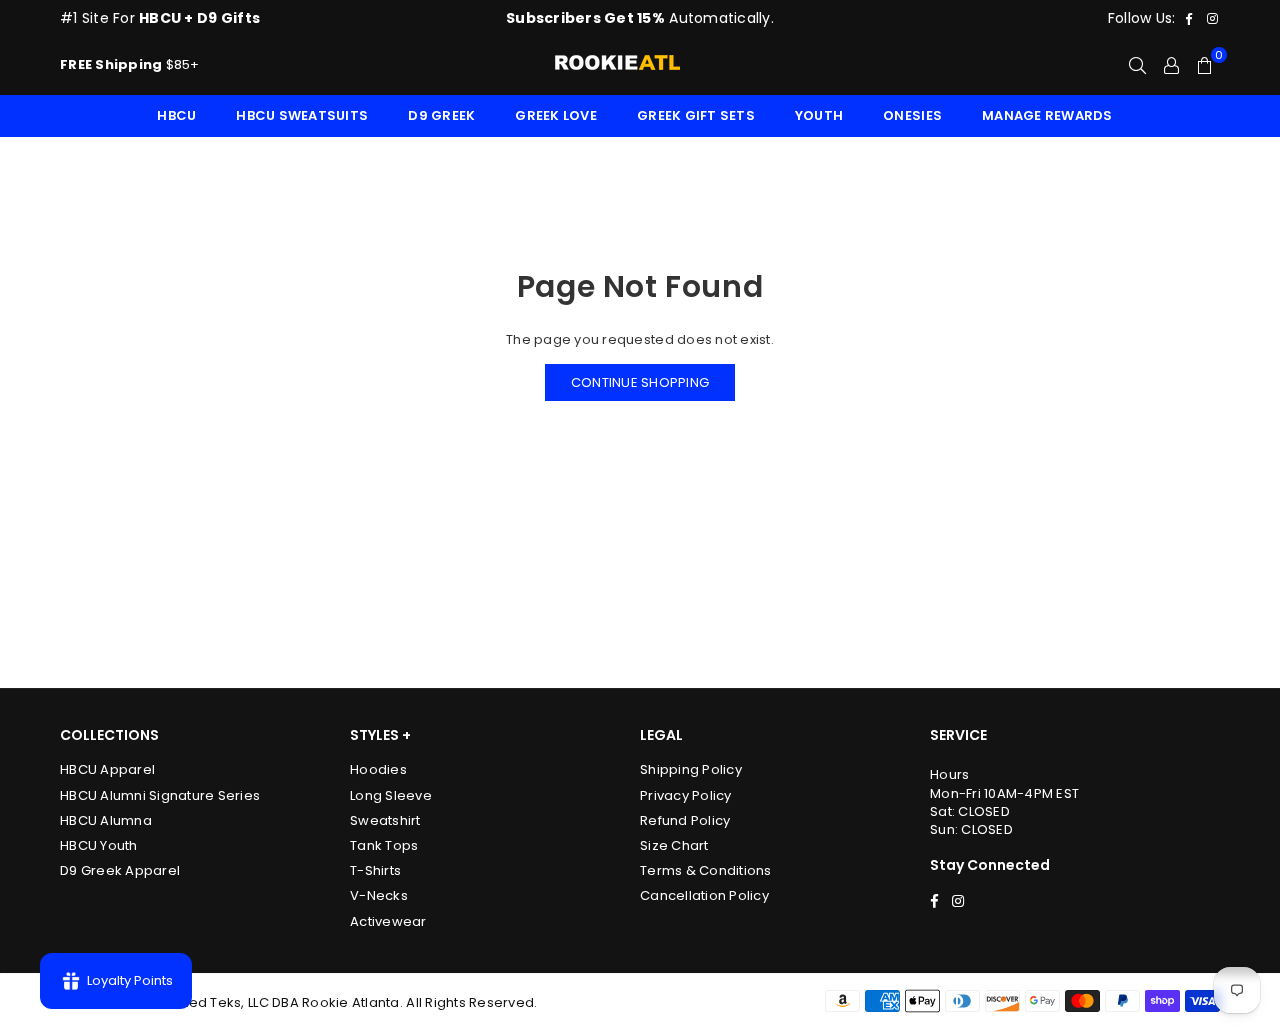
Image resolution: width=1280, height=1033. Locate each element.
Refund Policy (685, 820)
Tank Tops (384, 845)
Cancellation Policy (704, 895)
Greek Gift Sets (696, 115)
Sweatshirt (385, 820)
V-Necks (379, 895)
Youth (819, 115)
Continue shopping (640, 382)
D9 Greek (441, 115)
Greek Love (556, 115)
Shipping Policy (691, 769)
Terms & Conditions (706, 870)
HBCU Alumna (106, 820)
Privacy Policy (686, 795)
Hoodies (378, 769)
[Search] (1137, 65)
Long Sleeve (391, 795)
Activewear (388, 921)
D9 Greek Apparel (120, 870)
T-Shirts (375, 870)
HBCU (176, 115)
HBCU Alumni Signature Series (160, 795)
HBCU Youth (99, 845)
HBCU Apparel (107, 769)
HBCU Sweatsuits (302, 115)
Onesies (912, 115)
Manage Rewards (1047, 115)
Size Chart (674, 845)
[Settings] (1171, 65)
